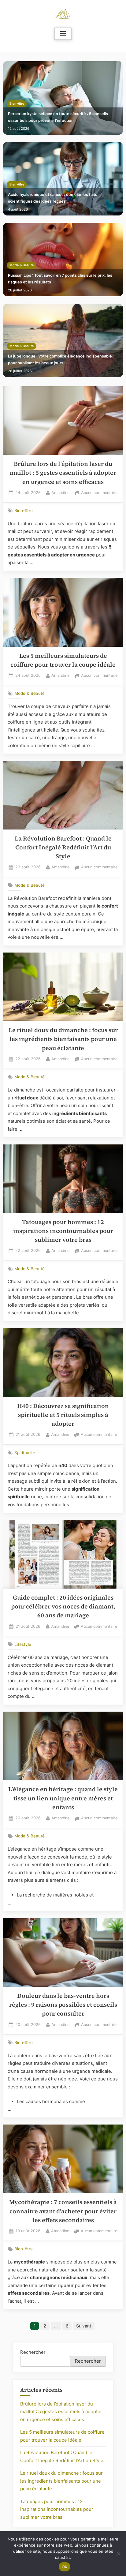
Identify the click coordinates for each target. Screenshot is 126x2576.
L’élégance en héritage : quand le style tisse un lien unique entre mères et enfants (63, 1798)
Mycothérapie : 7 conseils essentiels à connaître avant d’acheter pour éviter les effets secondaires (63, 2211)
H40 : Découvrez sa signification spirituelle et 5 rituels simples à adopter (63, 1415)
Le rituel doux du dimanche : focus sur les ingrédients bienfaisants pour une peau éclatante (63, 1039)
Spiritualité (25, 1452)
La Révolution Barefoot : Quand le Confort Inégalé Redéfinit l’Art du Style (63, 848)
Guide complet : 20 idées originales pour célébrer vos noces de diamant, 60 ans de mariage (63, 1607)
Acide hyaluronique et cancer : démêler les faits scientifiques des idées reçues (53, 198)
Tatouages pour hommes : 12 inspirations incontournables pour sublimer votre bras (63, 1231)
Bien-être (17, 104)
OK (65, 2567)
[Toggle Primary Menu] (63, 34)
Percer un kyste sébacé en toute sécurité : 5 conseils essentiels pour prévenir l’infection (58, 117)
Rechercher (33, 2352)
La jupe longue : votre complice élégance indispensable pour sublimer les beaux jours (60, 359)
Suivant (84, 2326)
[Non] (118, 2554)
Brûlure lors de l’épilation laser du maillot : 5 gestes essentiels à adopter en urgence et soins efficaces (63, 473)
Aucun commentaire (99, 493)
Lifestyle (23, 1644)
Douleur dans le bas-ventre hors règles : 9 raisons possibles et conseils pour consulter (63, 2005)
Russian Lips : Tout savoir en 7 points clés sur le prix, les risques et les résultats (60, 279)
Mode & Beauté (22, 265)
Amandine (60, 492)
